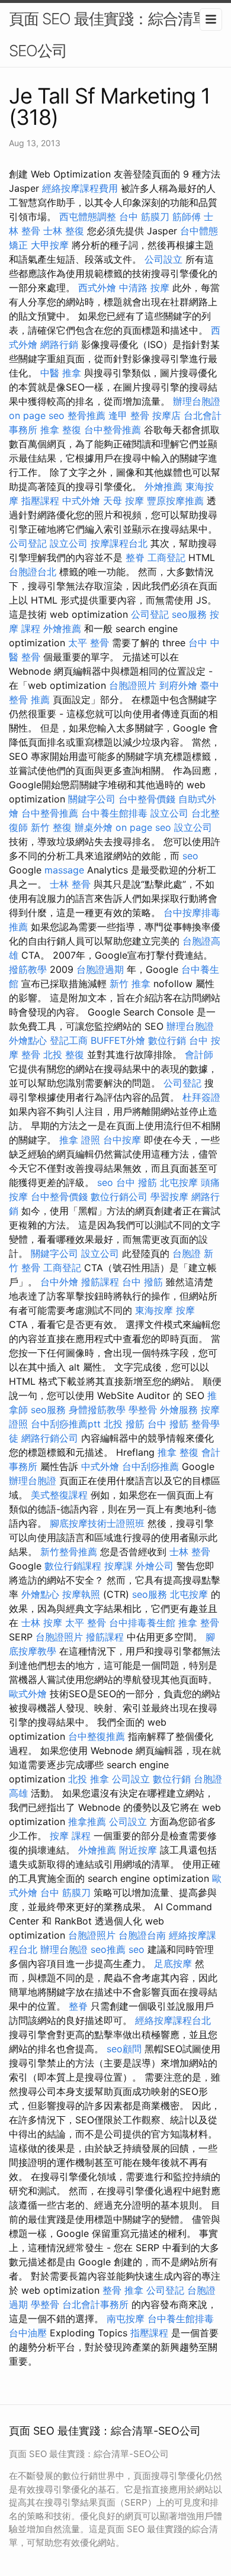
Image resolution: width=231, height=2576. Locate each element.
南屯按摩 (126, 2319)
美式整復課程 (59, 1495)
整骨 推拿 (123, 2290)
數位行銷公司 (119, 1197)
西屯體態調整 (88, 217)
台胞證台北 (33, 572)
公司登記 (28, 543)
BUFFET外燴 (118, 1040)
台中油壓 (28, 2333)
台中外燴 (59, 1282)
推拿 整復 (61, 430)
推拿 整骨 (199, 1623)
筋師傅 (187, 217)
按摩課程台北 (119, 543)
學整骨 (143, 1410)
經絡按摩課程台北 (173, 2020)
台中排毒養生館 (142, 1623)
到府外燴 (178, 685)
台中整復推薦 (97, 1736)
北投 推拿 (89, 1779)
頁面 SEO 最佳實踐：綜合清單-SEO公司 (111, 35)
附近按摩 (138, 1850)
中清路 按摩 (144, 288)
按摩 (185, 1310)
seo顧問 (124, 2049)
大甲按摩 (50, 245)
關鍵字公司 (92, 799)
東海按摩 (154, 1310)
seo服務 (189, 614)
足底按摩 (173, 1964)
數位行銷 (167, 1040)
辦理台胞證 (197, 401)
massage (64, 870)
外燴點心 (28, 1040)
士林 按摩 (42, 1623)
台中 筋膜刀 (144, 217)
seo (190, 856)
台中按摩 (122, 1140)
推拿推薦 (87, 1821)
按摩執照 (81, 1594)
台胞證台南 (142, 1935)
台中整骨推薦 (113, 430)
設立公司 (69, 543)
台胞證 (187, 1253)
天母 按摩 (123, 501)
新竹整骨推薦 (69, 1552)
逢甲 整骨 (129, 415)
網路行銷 (59, 344)
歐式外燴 (28, 1694)
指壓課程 (40, 501)
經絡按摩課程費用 (80, 188)
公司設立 (163, 259)
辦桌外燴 (94, 827)
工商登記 (166, 557)
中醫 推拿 (61, 373)
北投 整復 (64, 1055)
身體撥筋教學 (97, 1410)
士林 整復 (64, 231)
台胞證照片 (133, 685)
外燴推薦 (163, 486)
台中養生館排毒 (114, 813)
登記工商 (69, 1040)
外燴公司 (155, 1566)
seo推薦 (108, 1949)
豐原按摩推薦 (175, 501)
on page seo (37, 415)
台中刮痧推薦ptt (66, 1424)
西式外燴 (97, 288)
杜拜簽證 (201, 1097)
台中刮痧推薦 (150, 1466)
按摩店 (166, 415)
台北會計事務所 (95, 2304)
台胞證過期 (100, 969)
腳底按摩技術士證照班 (97, 1523)
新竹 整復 (51, 827)
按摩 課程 (70, 1836)
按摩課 (118, 1566)
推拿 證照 (80, 1140)
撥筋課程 (100, 1282)
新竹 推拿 (130, 984)
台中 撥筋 (137, 1182)
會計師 (199, 1055)
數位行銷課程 (73, 1566)
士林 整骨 (70, 884)
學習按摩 (169, 1197)
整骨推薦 (86, 415)
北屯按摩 (179, 1182)
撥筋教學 (28, 969)
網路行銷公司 (50, 1438)
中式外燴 (81, 501)
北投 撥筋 (124, 1424)
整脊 (135, 557)
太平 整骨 (89, 643)
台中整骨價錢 (147, 799)
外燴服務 (179, 1410)
